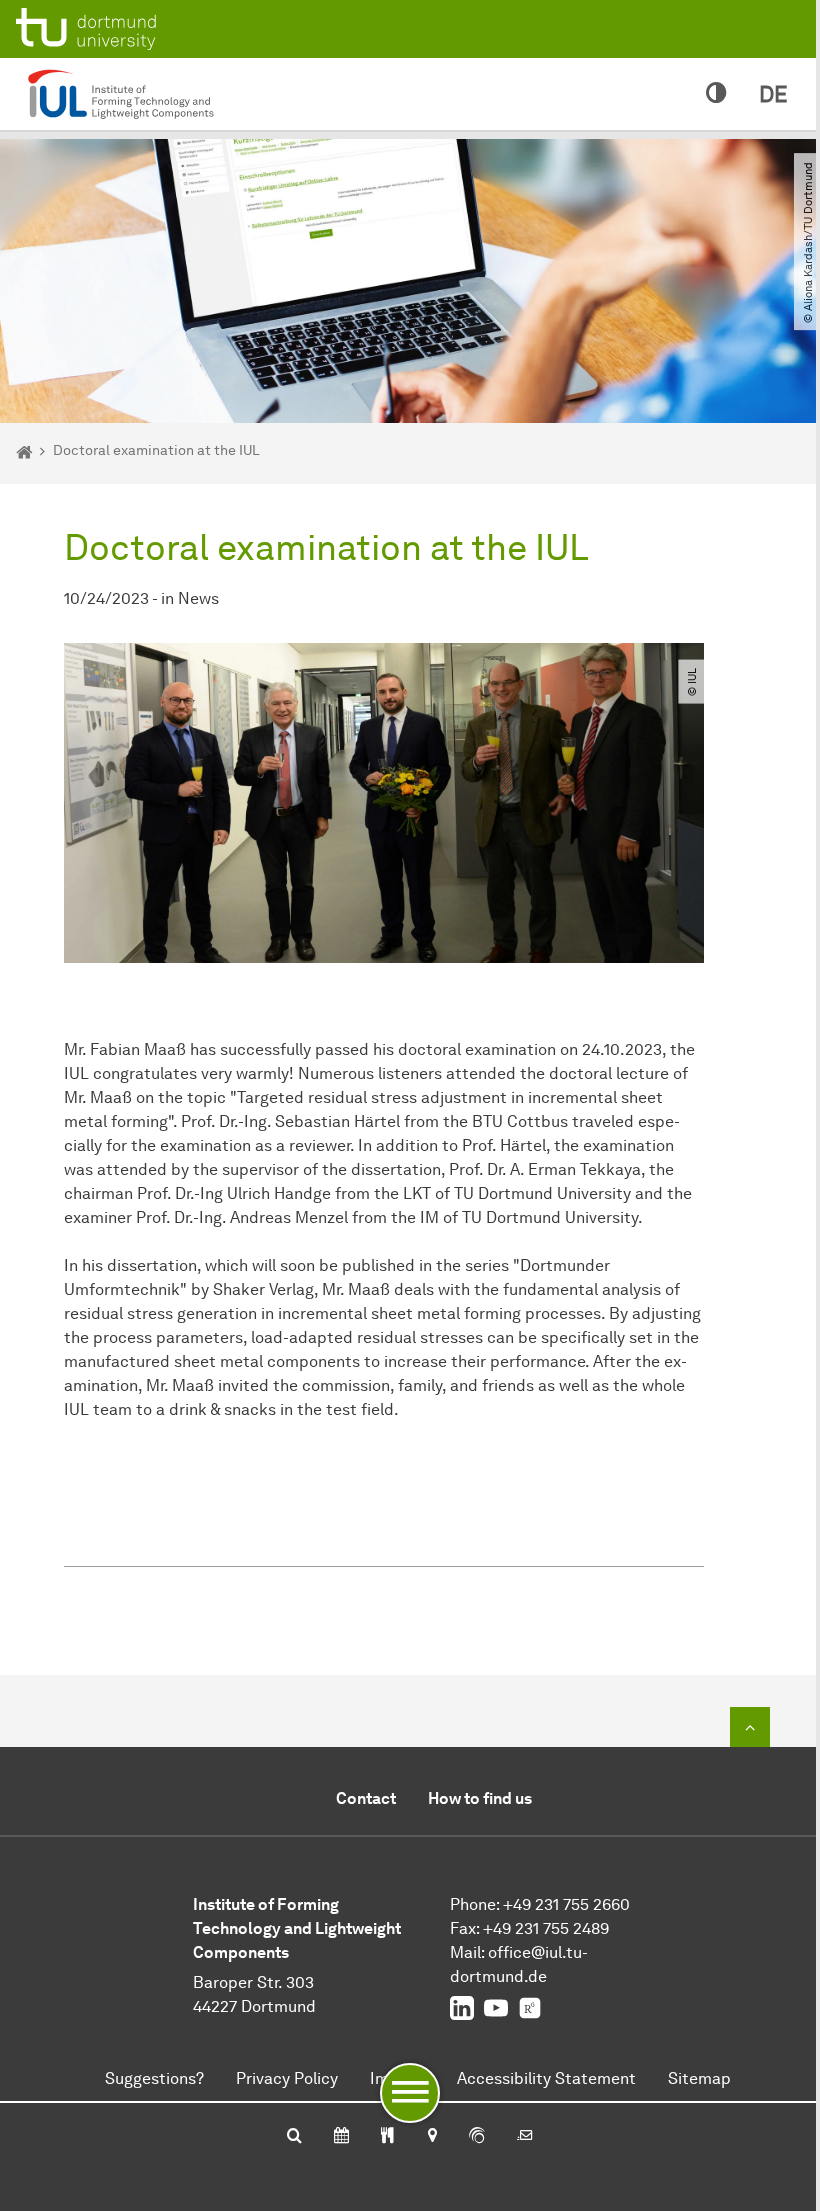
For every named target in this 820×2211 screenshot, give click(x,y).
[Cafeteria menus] (387, 2137)
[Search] (294, 2137)
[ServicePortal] (477, 2137)
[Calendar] (341, 2137)
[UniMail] (525, 2137)
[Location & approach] (431, 2137)
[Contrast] (716, 94)
